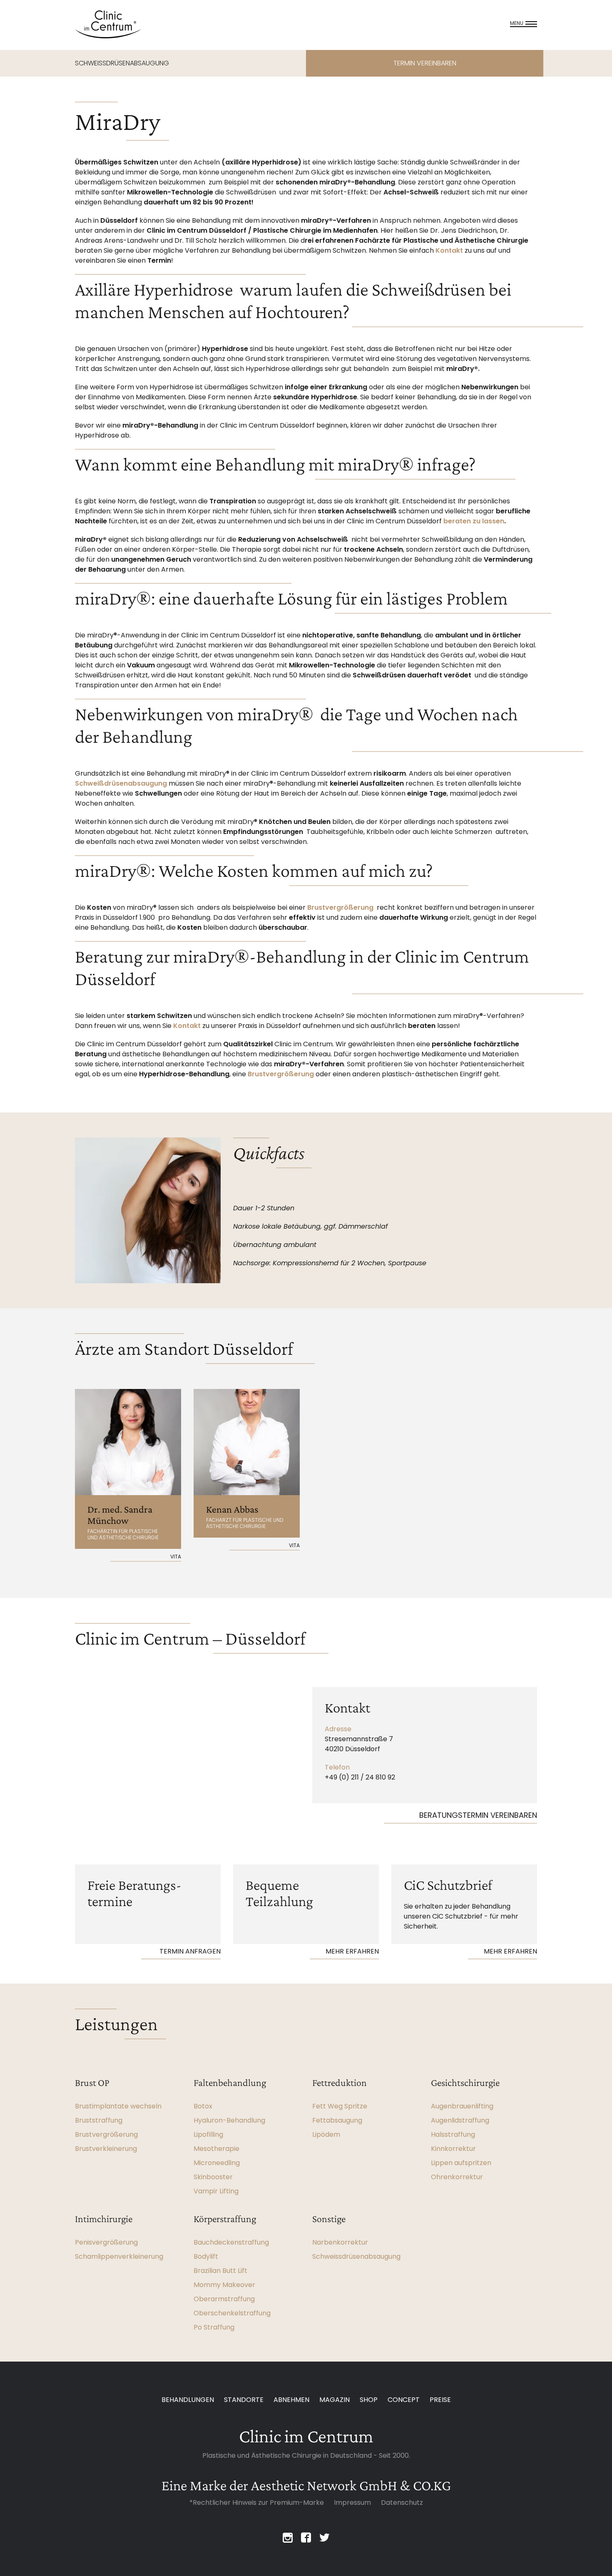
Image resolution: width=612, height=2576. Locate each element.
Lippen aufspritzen (461, 2163)
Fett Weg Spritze (340, 2106)
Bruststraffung (99, 2120)
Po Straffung (214, 2327)
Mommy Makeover (224, 2285)
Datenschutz (402, 2503)
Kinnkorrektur (453, 2149)
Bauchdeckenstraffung (231, 2242)
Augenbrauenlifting (462, 2106)
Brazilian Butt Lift (220, 2271)
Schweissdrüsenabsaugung (356, 2256)
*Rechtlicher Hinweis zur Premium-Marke (257, 2503)
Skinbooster (213, 2177)
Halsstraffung (453, 2134)
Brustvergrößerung (340, 907)
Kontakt (449, 250)
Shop (369, 2400)
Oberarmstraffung (224, 2299)
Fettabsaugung (337, 2120)
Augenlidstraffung (460, 2120)
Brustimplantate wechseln (118, 2106)
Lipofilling (208, 2134)
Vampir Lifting (216, 2191)
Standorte (244, 2400)
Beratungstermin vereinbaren (478, 1815)
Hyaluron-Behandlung (229, 2120)
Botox (203, 2106)
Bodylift (206, 2256)
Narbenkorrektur (340, 2242)
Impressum (352, 2503)
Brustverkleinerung (106, 2149)
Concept (404, 2400)
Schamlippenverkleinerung (119, 2256)
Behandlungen (188, 2400)
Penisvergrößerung (106, 2242)
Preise (440, 2400)
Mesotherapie (216, 2149)
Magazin (335, 2400)
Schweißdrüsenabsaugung (121, 783)
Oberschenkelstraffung (232, 2313)
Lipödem (326, 2134)
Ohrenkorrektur (457, 2177)
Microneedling (217, 2163)
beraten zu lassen (474, 521)
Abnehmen (291, 2400)
